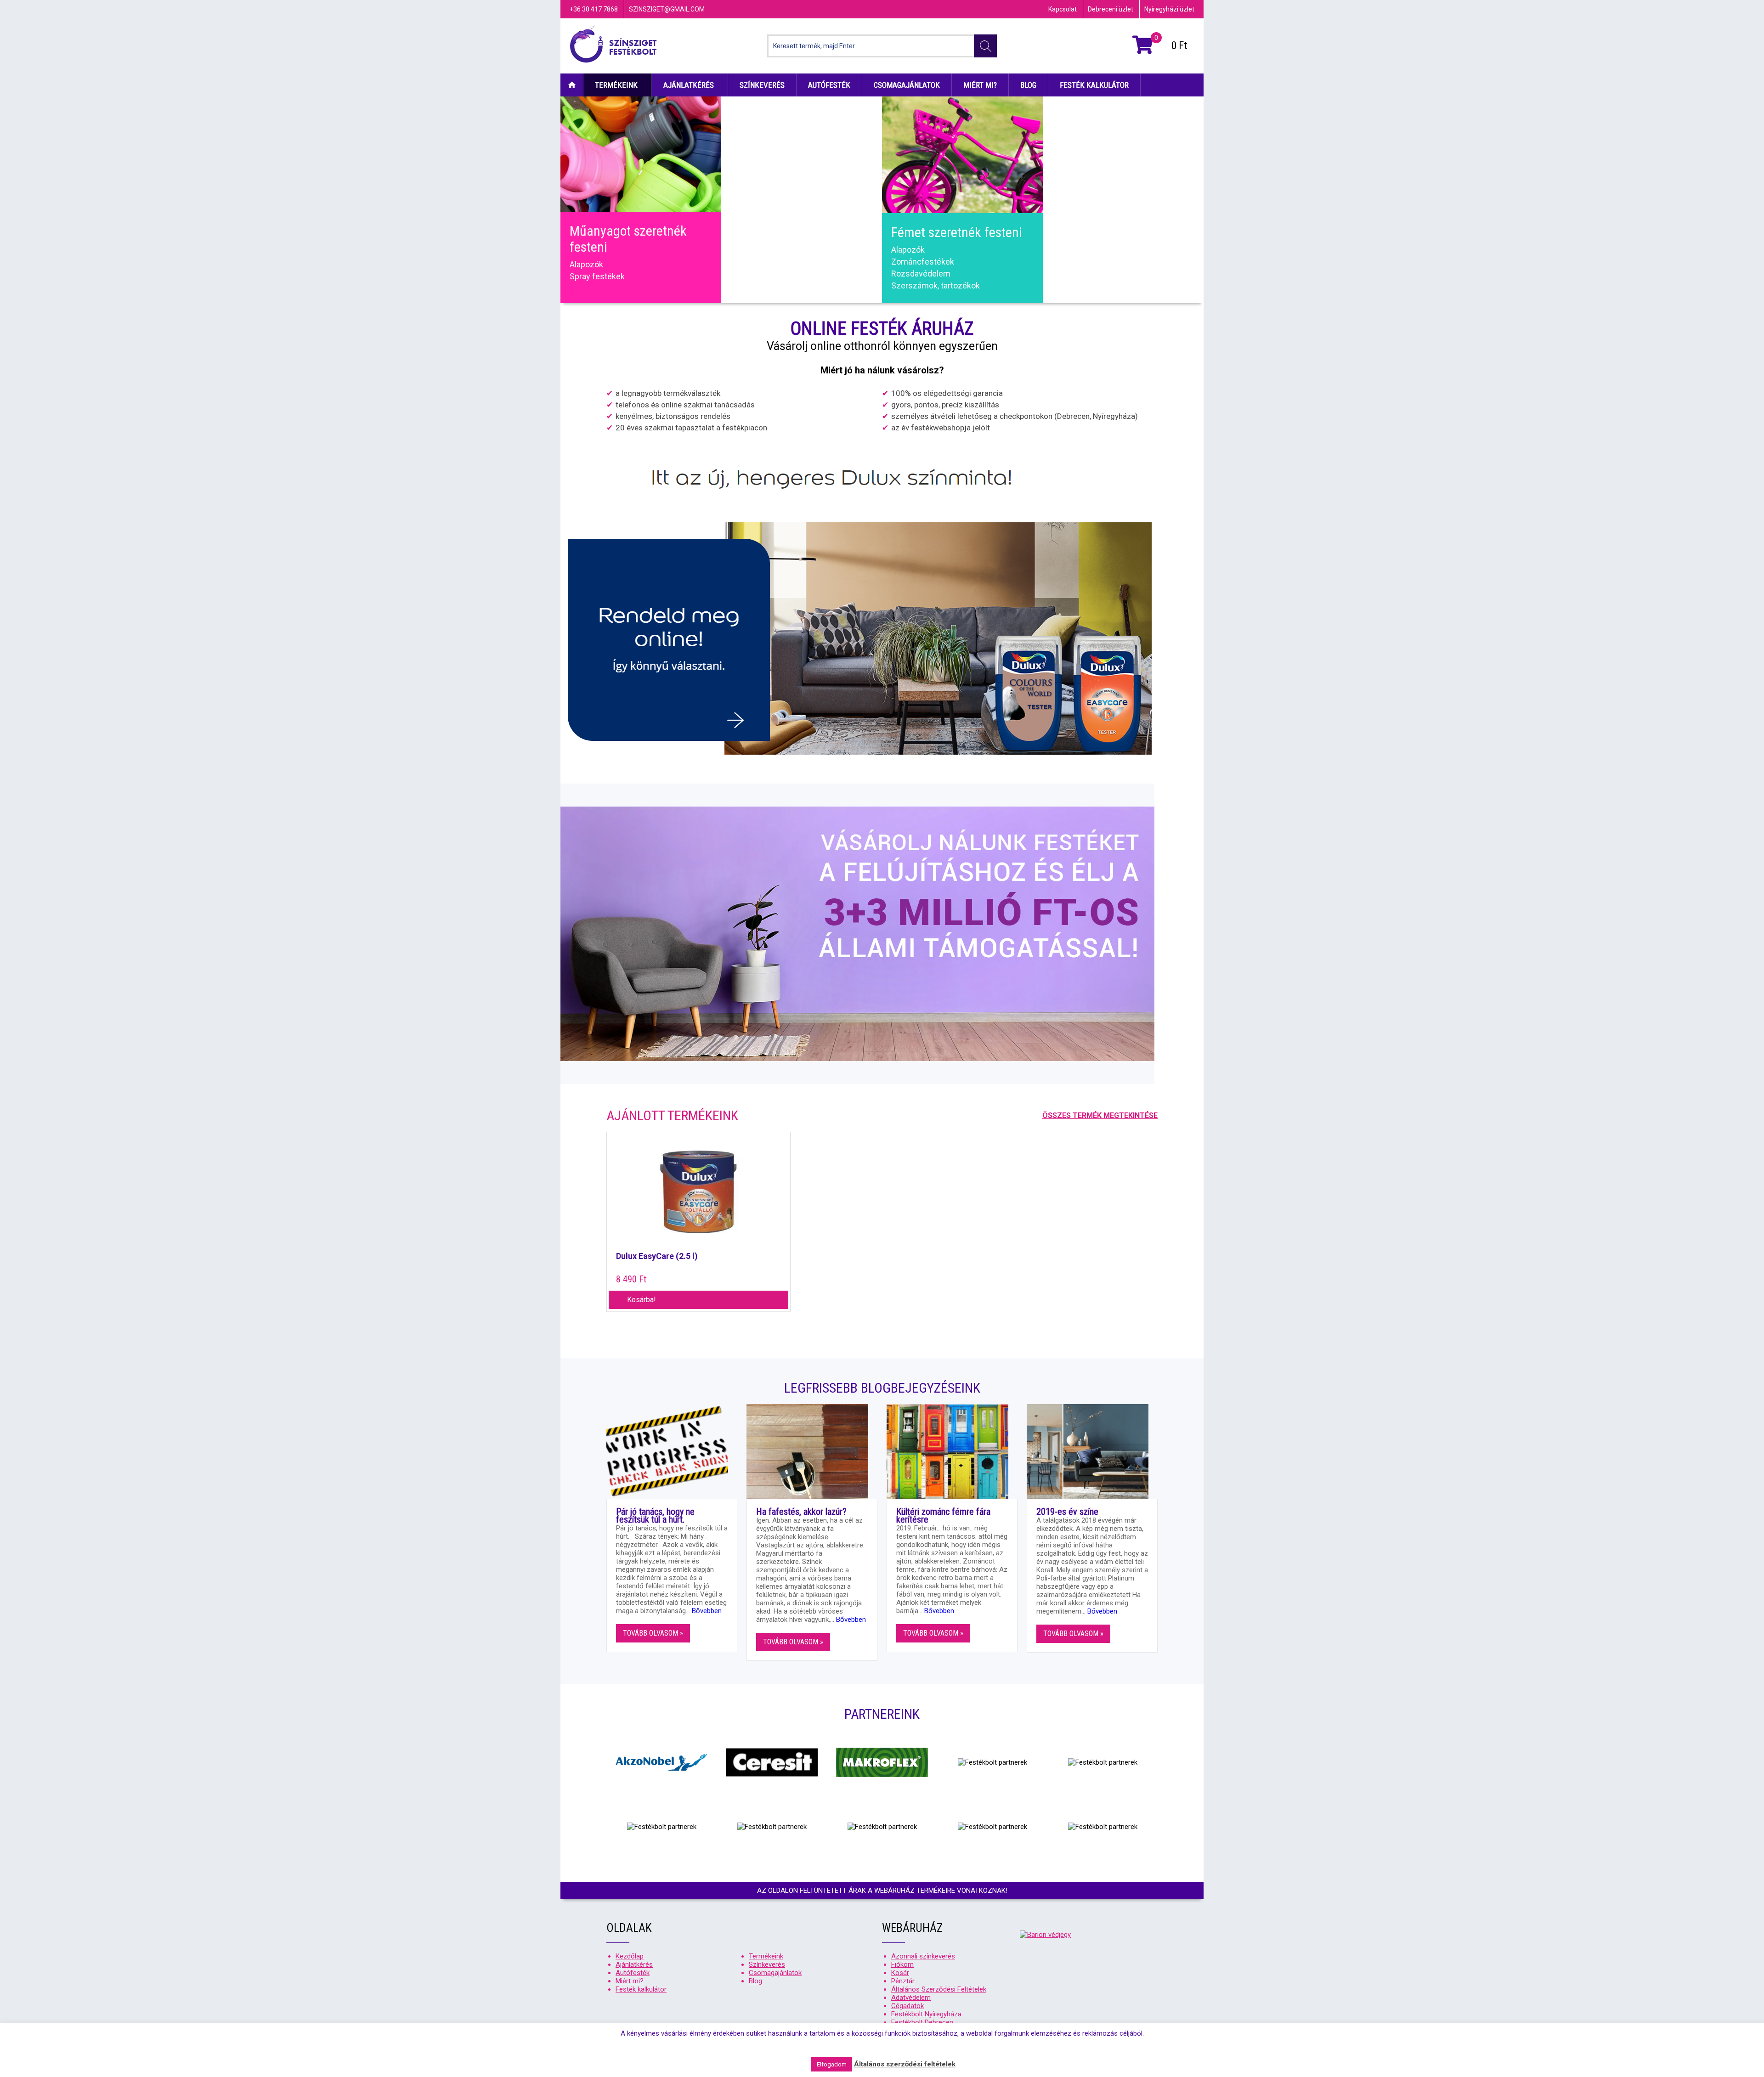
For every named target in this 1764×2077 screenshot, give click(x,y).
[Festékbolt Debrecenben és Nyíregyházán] (613, 46)
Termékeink (616, 85)
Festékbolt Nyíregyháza (926, 2014)
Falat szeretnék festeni (1114, 114)
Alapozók (586, 264)
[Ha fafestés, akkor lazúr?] (812, 1452)
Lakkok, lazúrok (758, 155)
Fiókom (902, 1964)
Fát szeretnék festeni (788, 114)
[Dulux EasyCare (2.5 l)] (698, 1197)
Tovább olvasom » (653, 1633)
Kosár (900, 1973)
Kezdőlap (572, 85)
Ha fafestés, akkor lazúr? (801, 1512)
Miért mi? (980, 85)
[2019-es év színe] (1092, 1452)
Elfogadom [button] (832, 2064)
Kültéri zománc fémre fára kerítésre (943, 1515)
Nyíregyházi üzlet (1169, 9)
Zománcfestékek (762, 179)
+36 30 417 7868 (594, 9)
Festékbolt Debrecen (922, 2022)
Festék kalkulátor (1094, 85)
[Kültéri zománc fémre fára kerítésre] (952, 1452)
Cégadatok (907, 2006)
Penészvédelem (1082, 167)
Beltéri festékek (1081, 143)
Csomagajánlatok (907, 85)
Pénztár (903, 1981)
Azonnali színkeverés (923, 1956)
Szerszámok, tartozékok (775, 167)
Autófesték (829, 85)
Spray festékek (597, 276)
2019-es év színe (1067, 1512)
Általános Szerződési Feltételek (939, 1989)
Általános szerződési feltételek (905, 2064)
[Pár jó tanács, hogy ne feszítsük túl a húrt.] (672, 1452)
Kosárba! (642, 1300)
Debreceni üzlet (1111, 9)
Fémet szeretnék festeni (957, 232)
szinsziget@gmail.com (667, 9)
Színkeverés (762, 85)
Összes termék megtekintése (1100, 1115)
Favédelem (750, 131)
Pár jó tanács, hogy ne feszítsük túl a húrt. (655, 1515)
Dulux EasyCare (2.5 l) (657, 1256)
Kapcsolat (1063, 9)
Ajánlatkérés (689, 85)
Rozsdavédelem (921, 274)
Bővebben (707, 1611)
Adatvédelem (911, 1998)
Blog (1028, 85)
